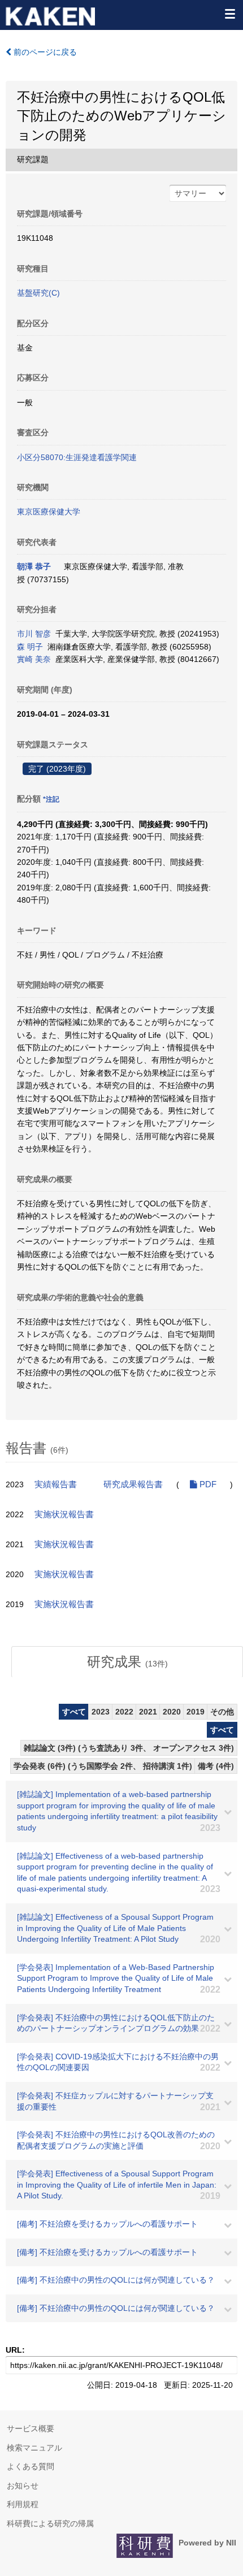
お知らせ (23, 2486)
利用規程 (23, 2504)
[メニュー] (229, 14)
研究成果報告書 (133, 1484)
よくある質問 (31, 2466)
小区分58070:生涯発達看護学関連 (77, 457)
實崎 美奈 (34, 659)
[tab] (127, 1662)
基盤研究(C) (38, 293)
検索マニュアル (34, 2448)
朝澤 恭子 (34, 566)
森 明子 (30, 647)
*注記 (51, 799)
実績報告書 (56, 1484)
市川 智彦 (34, 634)
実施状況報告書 (64, 1514)
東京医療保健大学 (49, 512)
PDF (207, 1484)
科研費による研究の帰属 (50, 2523)
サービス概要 (31, 2428)
